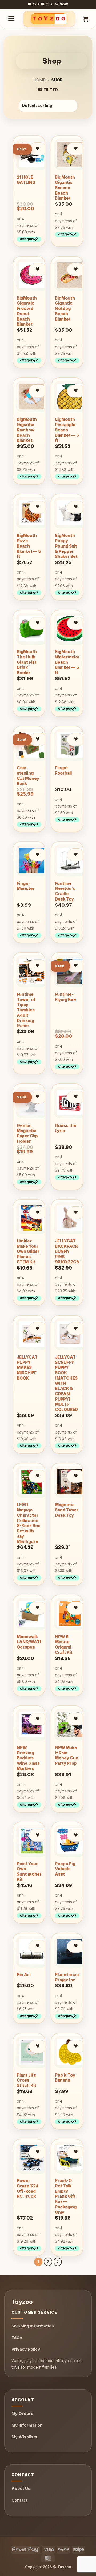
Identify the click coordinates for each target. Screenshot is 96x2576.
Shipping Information (33, 2326)
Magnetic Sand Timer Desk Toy (67, 1510)
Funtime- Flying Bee (65, 997)
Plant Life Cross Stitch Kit (27, 2080)
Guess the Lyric (66, 1128)
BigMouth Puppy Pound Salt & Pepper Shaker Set (66, 546)
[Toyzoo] (49, 19)
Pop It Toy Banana (65, 2078)
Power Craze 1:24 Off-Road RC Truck (28, 2188)
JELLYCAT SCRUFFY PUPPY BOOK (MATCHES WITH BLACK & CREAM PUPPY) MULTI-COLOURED (66, 1383)
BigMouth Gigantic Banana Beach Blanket (65, 188)
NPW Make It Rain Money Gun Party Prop (67, 1755)
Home (39, 80)
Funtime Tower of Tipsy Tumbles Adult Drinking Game (26, 1010)
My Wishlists (24, 2437)
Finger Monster (26, 886)
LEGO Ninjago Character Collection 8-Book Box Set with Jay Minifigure (28, 1523)
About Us (21, 2488)
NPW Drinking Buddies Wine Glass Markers (28, 1758)
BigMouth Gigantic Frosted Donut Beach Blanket (27, 311)
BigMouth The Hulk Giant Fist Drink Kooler (27, 662)
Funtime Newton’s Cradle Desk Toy (65, 891)
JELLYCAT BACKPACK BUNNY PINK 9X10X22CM (67, 1251)
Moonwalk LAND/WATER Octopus (31, 1642)
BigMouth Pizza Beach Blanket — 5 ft (29, 546)
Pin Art (24, 1975)
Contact (19, 2500)
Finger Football (63, 770)
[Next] (58, 2262)
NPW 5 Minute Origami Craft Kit (64, 1645)
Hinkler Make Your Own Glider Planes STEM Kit (28, 1251)
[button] (11, 19)
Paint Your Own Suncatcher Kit (29, 1872)
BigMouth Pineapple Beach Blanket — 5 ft (67, 430)
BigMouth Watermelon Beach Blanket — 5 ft (68, 662)
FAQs (17, 2338)
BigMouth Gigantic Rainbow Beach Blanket (27, 430)
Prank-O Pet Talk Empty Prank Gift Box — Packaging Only (66, 2196)
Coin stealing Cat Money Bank (28, 776)
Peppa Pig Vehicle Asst (65, 1869)
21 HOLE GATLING (26, 180)
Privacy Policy (26, 2349)
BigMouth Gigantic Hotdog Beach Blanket (65, 309)
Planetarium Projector (67, 1977)
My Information (27, 2425)
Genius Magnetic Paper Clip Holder (27, 1133)
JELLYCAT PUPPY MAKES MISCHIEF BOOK (27, 1368)
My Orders (22, 2413)
